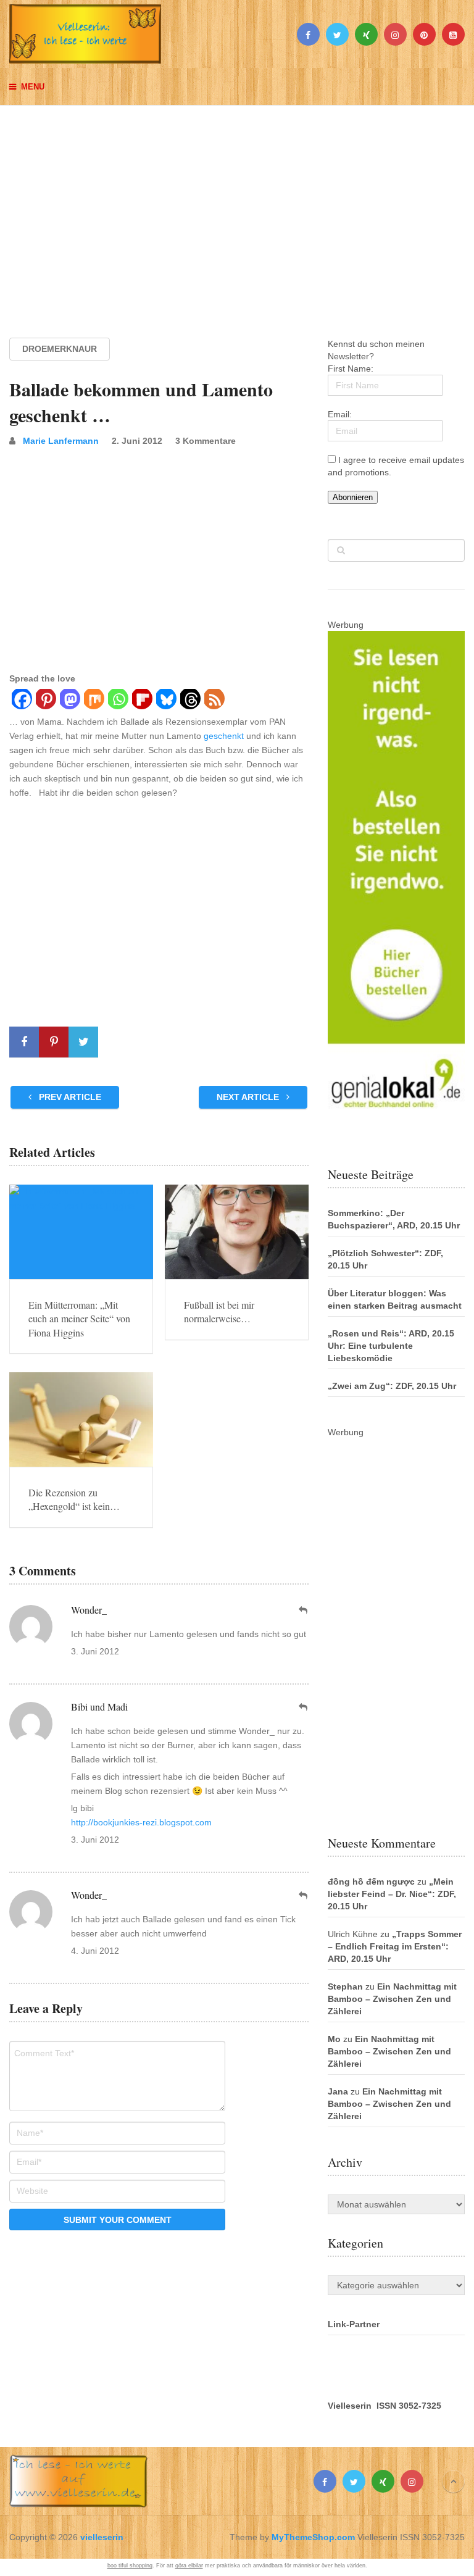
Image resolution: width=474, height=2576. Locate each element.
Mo (334, 2039)
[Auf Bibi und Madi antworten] (304, 1707)
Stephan (345, 1986)
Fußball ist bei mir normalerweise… (219, 1311)
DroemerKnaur (60, 349)
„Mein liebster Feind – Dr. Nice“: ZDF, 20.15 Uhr (392, 1894)
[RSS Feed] (214, 701)
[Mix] (94, 701)
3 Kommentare (206, 441)
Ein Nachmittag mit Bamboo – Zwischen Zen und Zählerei (392, 1999)
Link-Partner (354, 2324)
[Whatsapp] (118, 701)
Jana (338, 2091)
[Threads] (190, 701)
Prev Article (69, 1097)
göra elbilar (189, 2566)
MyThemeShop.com (313, 2537)
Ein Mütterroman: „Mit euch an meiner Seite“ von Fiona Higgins (79, 1319)
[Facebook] (21, 701)
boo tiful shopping (130, 2566)
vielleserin (102, 2537)
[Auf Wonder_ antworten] (304, 1610)
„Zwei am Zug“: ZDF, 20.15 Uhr (392, 1386)
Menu (33, 87)
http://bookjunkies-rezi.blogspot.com (141, 1822)
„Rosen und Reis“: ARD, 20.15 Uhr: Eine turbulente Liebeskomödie (391, 1346)
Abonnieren (353, 497)
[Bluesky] (166, 701)
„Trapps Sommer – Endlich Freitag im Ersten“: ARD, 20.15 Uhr (395, 1946)
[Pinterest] (45, 701)
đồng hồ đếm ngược (371, 1882)
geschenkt (224, 736)
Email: (340, 414)
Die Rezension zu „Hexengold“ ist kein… (74, 1499)
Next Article (249, 1097)
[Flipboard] (142, 701)
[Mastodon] (69, 701)
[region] (237, 210)
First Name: (351, 369)
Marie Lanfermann (61, 441)
